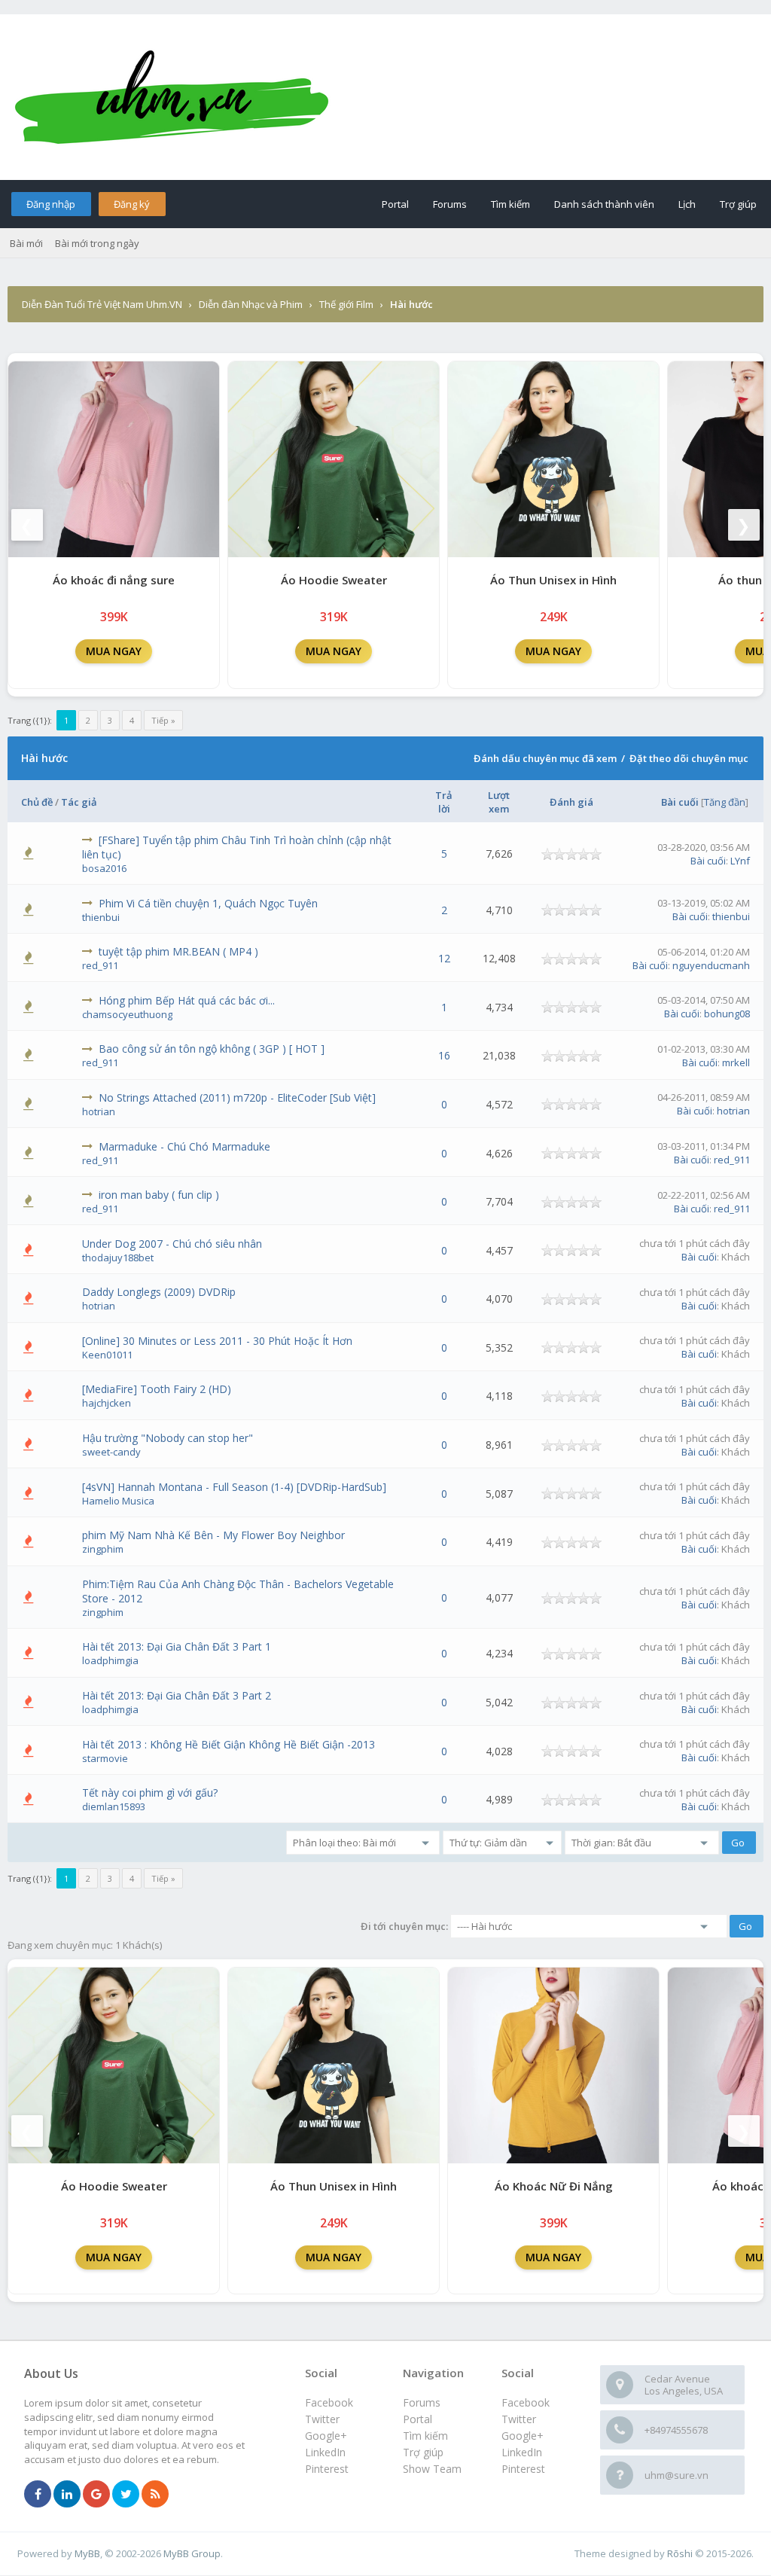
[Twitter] (126, 2495)
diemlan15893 (114, 1806)
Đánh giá (571, 802)
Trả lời (444, 802)
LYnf (740, 861)
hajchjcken (107, 1403)
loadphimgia (110, 1660)
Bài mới (26, 243)
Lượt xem (499, 802)
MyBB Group (192, 2553)
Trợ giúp (738, 204)
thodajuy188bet (118, 1258)
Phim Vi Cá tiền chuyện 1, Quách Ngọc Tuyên (208, 903)
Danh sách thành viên (604, 204)
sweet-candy (111, 1452)
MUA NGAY (114, 651)
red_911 (100, 965)
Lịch (687, 204)
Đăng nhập (51, 204)
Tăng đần (725, 802)
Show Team (432, 2469)
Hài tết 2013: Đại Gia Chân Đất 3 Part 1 (177, 1646)
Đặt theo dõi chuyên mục (689, 758)
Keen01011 (107, 1355)
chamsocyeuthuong (127, 1014)
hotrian (99, 1111)
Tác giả (79, 802)
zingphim (103, 1549)
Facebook (526, 2402)
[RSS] (155, 2495)
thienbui (101, 917)
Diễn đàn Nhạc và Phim (251, 304)
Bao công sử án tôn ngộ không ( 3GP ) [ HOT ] (212, 1049)
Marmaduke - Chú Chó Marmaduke (184, 1146)
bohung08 (727, 1014)
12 (444, 958)
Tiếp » (163, 720)
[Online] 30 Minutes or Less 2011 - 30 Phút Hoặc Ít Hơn (217, 1341)
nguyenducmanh (711, 965)
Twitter (519, 2419)
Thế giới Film (346, 304)
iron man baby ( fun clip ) (159, 1195)
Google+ (523, 2436)
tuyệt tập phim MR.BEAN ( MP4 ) (178, 951)
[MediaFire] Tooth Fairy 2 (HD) (157, 1389)
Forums (450, 204)
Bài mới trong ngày (97, 243)
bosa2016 (104, 868)
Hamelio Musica (118, 1501)
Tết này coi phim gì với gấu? (150, 1793)
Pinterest (523, 2469)
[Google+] (96, 2495)
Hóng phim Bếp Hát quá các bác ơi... (187, 1000)
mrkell (736, 1062)
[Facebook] (38, 2495)
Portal (395, 204)
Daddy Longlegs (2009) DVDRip (159, 1292)
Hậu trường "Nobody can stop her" (168, 1438)
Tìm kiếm (510, 204)
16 (444, 1055)
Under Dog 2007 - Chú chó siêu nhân (172, 1244)
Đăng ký (132, 204)
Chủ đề (37, 802)
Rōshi (680, 2553)
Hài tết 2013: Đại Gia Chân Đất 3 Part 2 (177, 1695)
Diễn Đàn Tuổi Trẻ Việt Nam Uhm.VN (102, 304)
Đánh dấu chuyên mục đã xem (545, 758)
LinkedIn (522, 2452)
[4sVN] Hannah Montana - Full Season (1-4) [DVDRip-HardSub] (234, 1487)
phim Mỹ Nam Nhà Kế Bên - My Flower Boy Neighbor (213, 1535)
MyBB (87, 2553)
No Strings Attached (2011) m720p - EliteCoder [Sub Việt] (237, 1097)
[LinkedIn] (67, 2495)
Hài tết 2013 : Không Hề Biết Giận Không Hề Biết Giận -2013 (229, 1744)
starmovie (105, 1758)
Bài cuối (680, 802)
